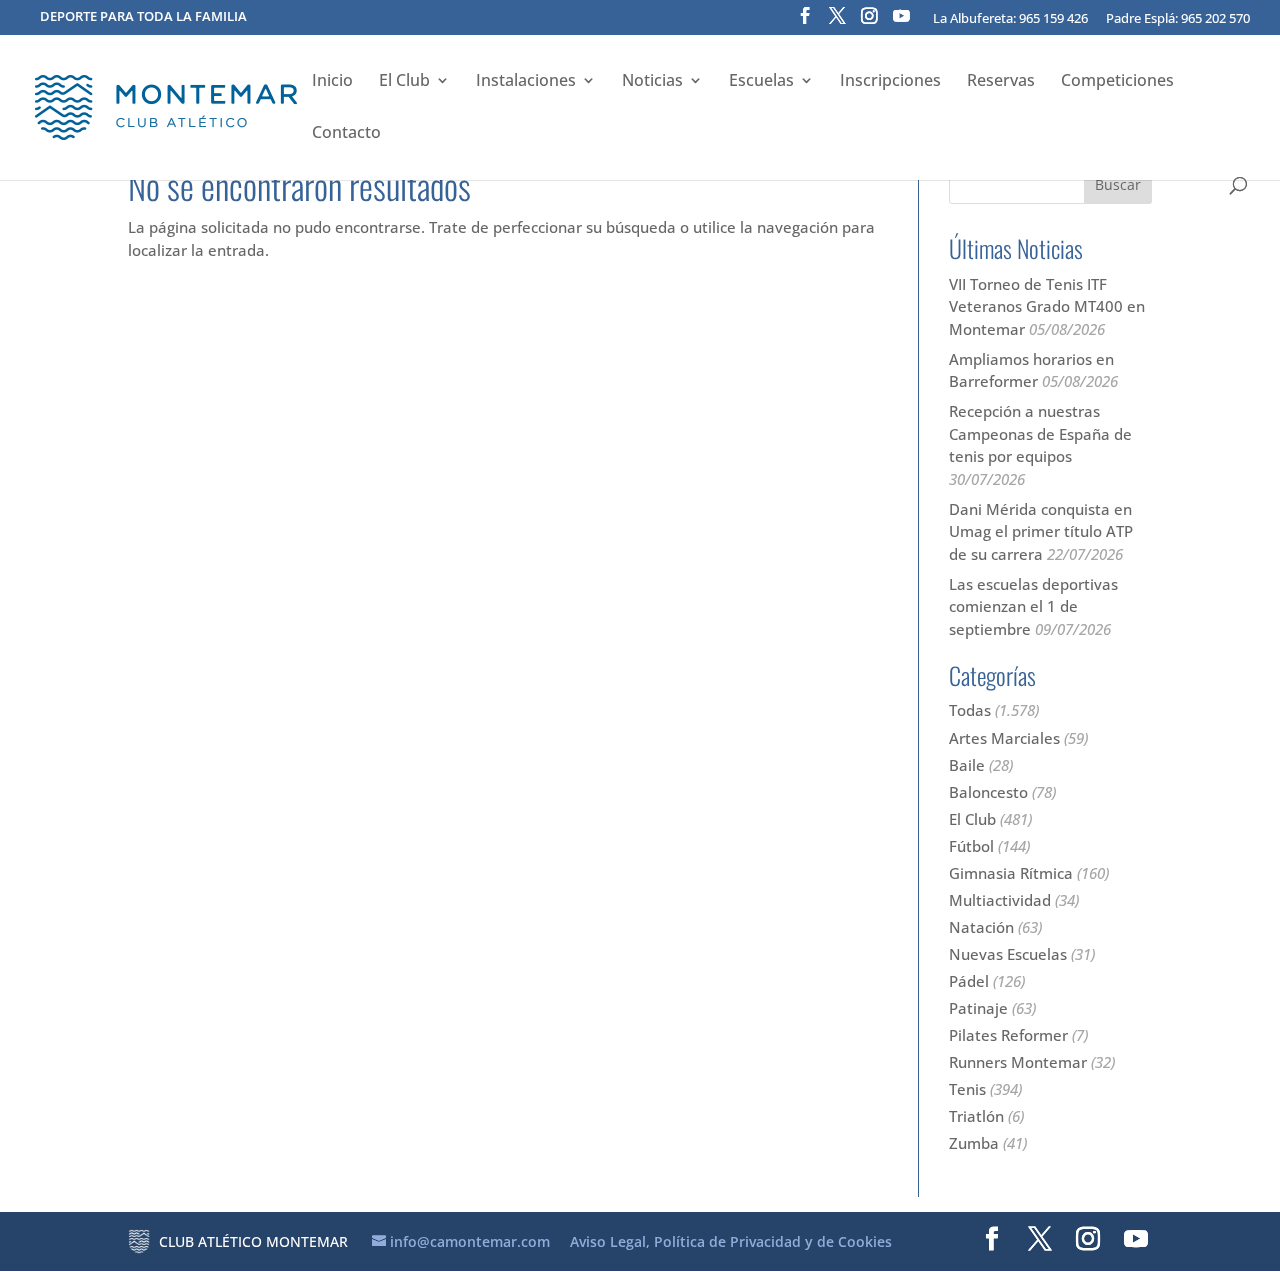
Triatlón (976, 1116)
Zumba (974, 1143)
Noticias (652, 82)
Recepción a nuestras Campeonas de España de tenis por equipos (1040, 433)
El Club (404, 82)
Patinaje (978, 1008)
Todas (970, 710)
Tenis (967, 1089)
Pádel (969, 981)
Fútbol (971, 846)
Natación (981, 927)
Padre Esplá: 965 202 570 (1178, 19)
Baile (967, 765)
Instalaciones (526, 82)
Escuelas (761, 82)
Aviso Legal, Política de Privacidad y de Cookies (731, 1241)
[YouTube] (901, 22)
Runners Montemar (1018, 1062)
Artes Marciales (1004, 738)
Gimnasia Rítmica (1011, 873)
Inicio (332, 82)
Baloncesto (988, 792)
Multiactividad (1000, 900)
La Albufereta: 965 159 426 (1010, 19)
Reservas (1001, 82)
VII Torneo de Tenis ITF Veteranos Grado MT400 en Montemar (1047, 306)
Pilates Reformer (1008, 1035)
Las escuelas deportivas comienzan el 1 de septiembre (1033, 606)
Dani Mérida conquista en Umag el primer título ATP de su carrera (1041, 531)
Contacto (346, 134)
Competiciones (1117, 82)
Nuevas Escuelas (1008, 954)
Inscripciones (890, 82)
